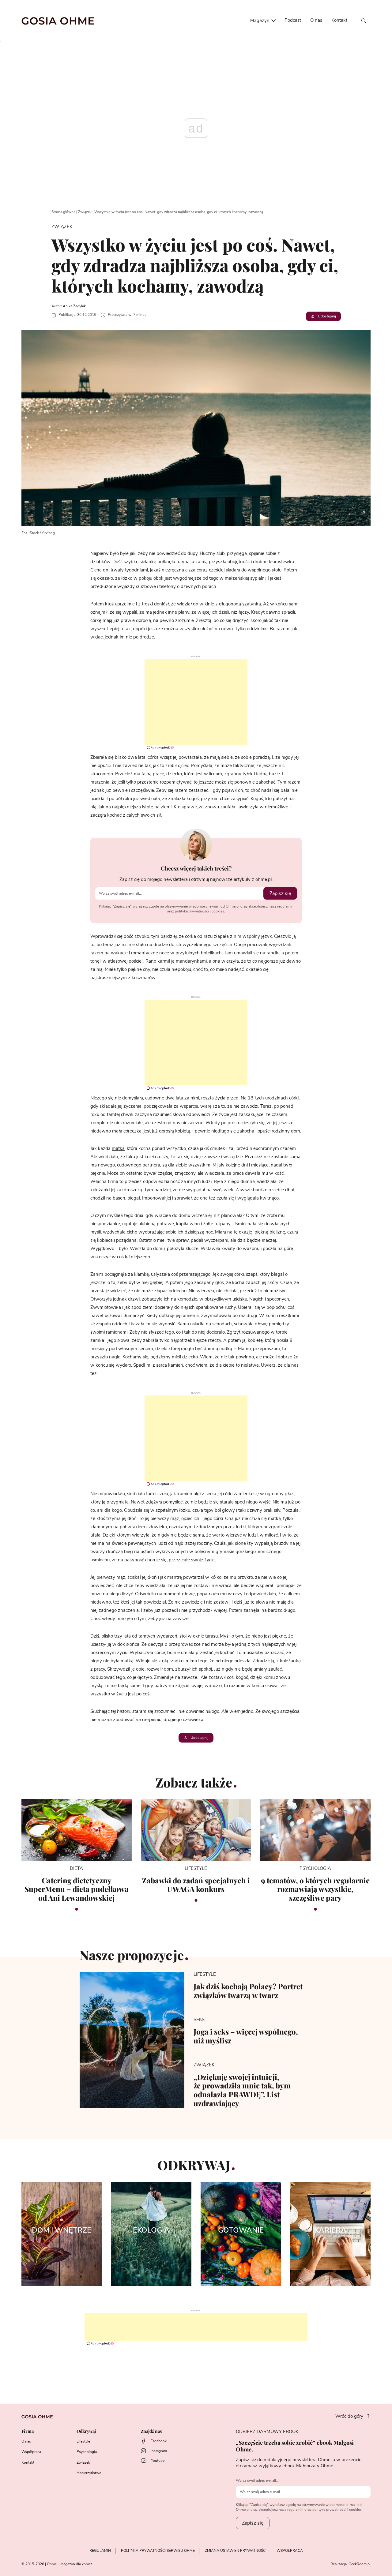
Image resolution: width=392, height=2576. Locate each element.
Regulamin (100, 2551)
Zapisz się (280, 893)
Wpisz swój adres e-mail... (257, 2481)
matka (118, 1149)
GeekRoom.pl (360, 2564)
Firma (28, 2431)
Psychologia (87, 2452)
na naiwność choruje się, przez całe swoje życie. (167, 1560)
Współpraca (31, 2452)
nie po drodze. (140, 637)
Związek (85, 212)
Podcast (293, 20)
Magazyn (260, 21)
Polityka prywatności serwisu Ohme (158, 2551)
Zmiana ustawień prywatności (236, 2551)
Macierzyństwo (89, 2473)
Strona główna (63, 212)
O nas (316, 20)
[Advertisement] (196, 702)
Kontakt (339, 20)
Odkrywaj (86, 2431)
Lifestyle (83, 2441)
